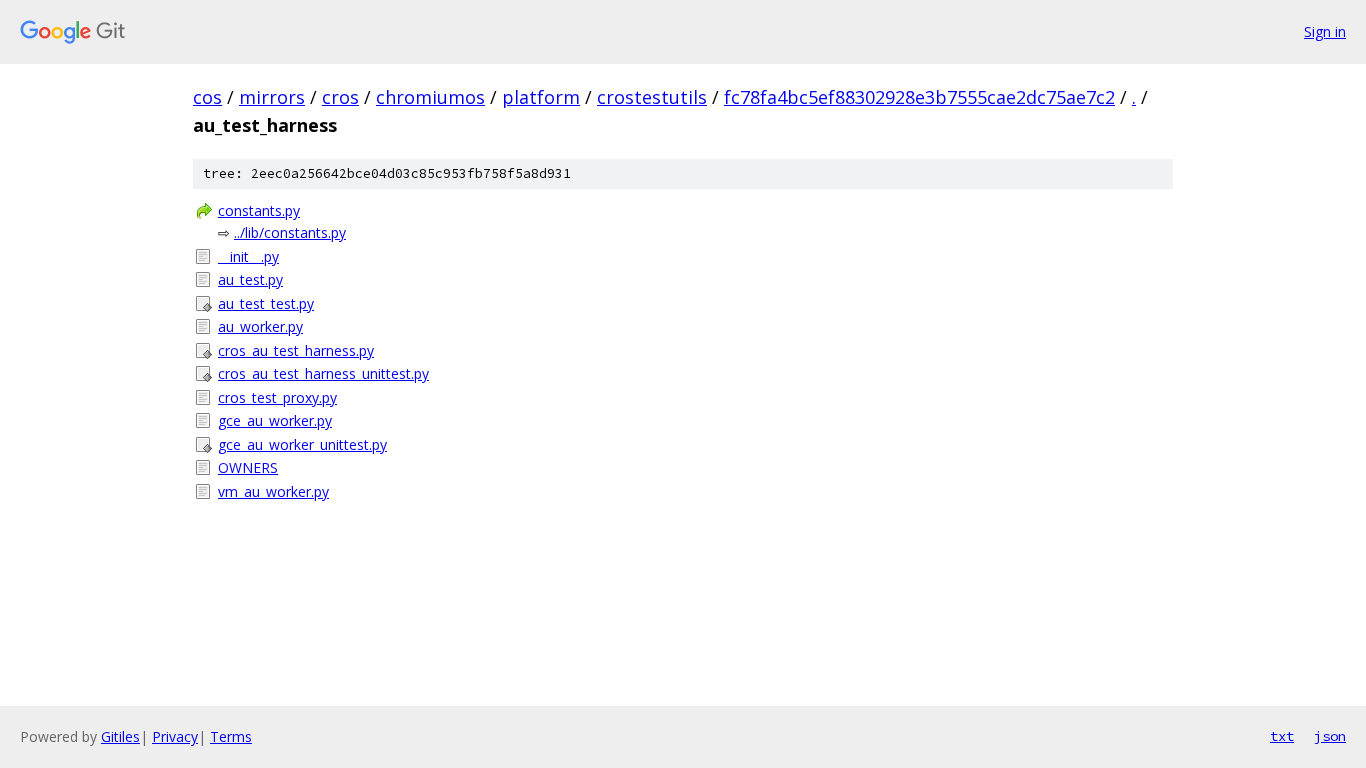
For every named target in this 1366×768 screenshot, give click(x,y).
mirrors (272, 97)
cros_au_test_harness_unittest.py (323, 373)
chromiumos (430, 97)
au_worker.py (260, 326)
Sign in (1325, 31)
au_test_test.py (266, 303)
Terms (231, 736)
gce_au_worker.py (275, 420)
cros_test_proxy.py (277, 397)
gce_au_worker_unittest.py (302, 444)
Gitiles (120, 736)
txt (1282, 736)
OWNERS (248, 467)
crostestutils (652, 97)
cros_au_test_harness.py (296, 350)
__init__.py (248, 256)
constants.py (259, 210)
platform (541, 97)
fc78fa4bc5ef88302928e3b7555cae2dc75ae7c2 (919, 97)
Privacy (175, 736)
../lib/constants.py (290, 232)
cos (207, 97)
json (1330, 736)
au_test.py (250, 279)
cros (340, 97)
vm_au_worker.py (273, 491)
